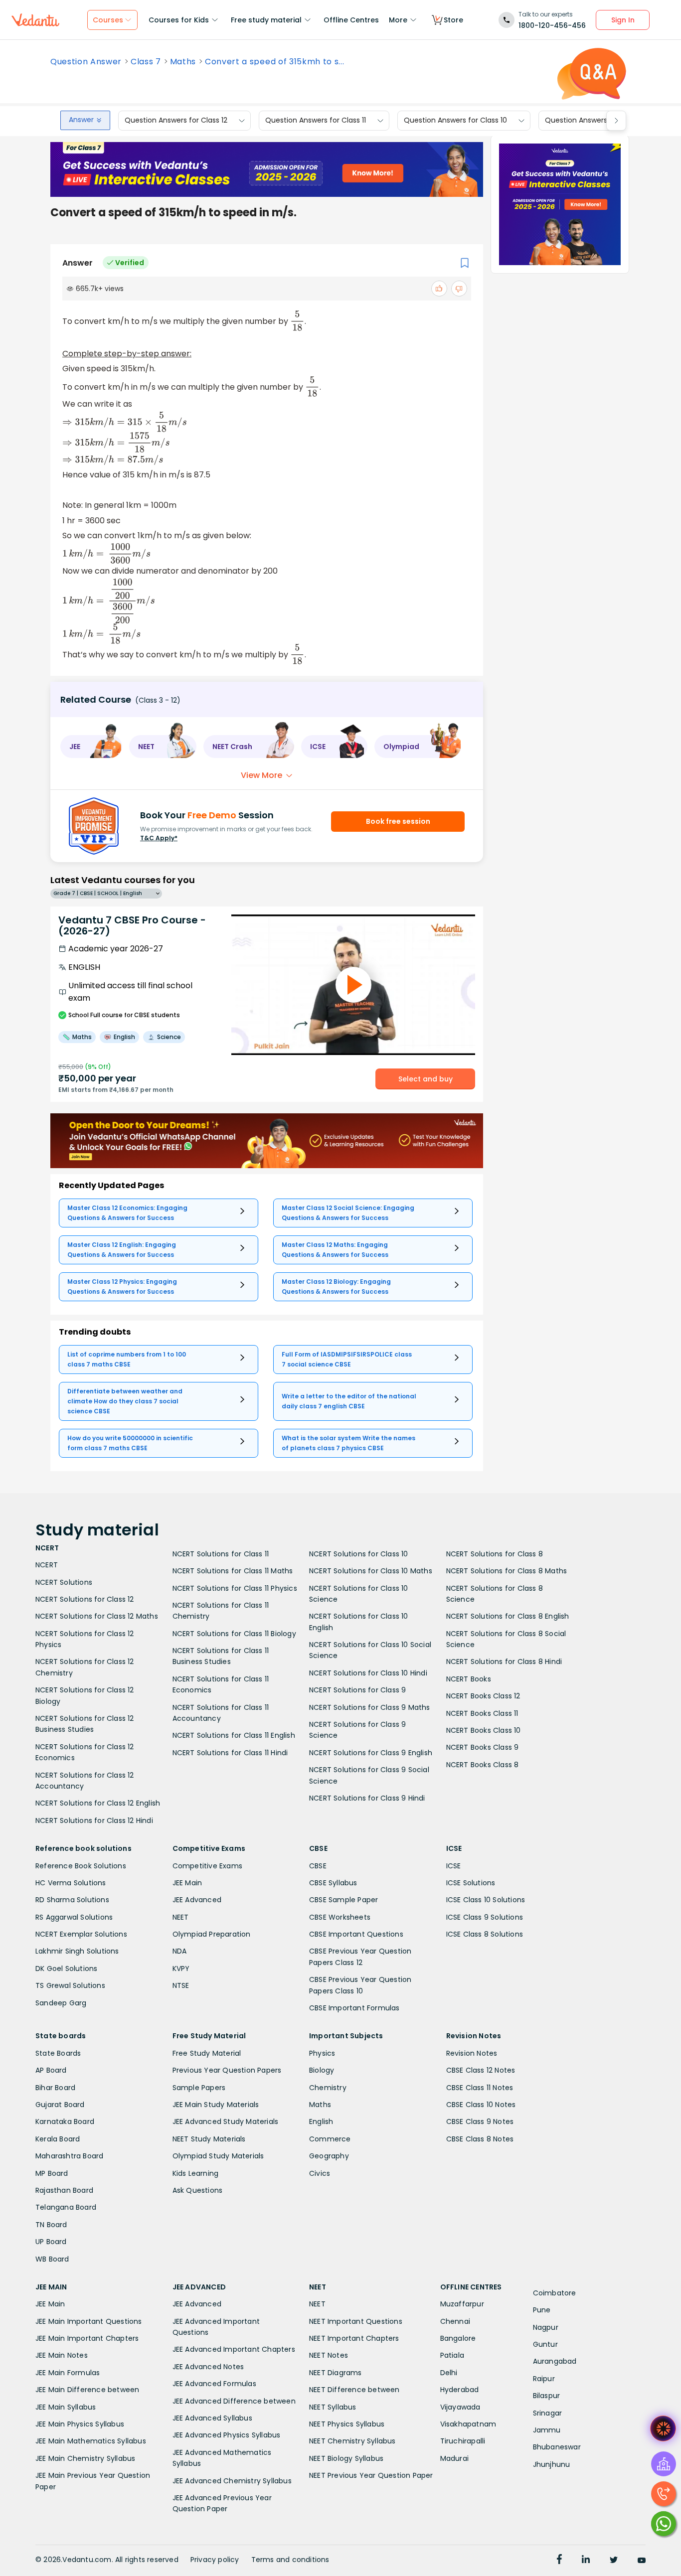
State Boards (58, 2053)
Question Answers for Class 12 (176, 121)
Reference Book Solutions (81, 1866)
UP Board (51, 2242)
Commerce (330, 2139)
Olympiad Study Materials (218, 2156)
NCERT (47, 1565)
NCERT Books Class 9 (483, 1747)
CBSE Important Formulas (354, 2008)
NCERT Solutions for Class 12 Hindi (94, 1820)
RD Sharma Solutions (72, 1900)
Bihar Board (55, 2088)
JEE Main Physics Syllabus (80, 2424)
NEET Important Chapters (354, 2338)
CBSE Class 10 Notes (481, 2105)
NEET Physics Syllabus (347, 2424)
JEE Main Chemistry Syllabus (85, 2458)
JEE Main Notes (62, 2355)
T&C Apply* (159, 838)
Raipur (544, 2379)
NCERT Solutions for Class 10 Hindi (368, 1673)
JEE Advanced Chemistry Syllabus (232, 2481)
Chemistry (328, 2088)
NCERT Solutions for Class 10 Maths (371, 1571)
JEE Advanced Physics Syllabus (227, 2435)
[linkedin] (586, 2561)
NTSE (181, 1985)
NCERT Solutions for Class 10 (359, 1554)
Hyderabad (460, 2390)
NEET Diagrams (336, 2373)
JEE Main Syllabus (66, 2407)
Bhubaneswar (557, 2447)
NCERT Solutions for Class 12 (85, 1599)
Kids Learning (196, 2173)
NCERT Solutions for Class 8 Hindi (504, 1662)
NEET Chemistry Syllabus (352, 2441)
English (321, 2121)
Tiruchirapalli (463, 2441)
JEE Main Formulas (68, 2373)
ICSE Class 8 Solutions (485, 1934)
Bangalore (458, 2338)
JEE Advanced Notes (208, 2367)
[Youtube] (642, 2561)
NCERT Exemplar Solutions (81, 1934)
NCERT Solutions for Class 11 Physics (235, 1588)
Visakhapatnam (468, 2424)
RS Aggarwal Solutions (74, 1917)
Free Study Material (207, 2053)
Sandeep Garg (61, 2003)
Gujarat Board (60, 2105)
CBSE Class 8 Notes (480, 2139)
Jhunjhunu (552, 2464)
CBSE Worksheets (340, 1917)
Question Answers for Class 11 (316, 121)
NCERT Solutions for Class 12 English (98, 1803)
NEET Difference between (354, 2390)
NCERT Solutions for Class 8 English (508, 1616)
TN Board (51, 2225)
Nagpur (546, 2327)
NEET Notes (329, 2355)
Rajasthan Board (64, 2190)
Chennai (455, 2321)
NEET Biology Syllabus (346, 2458)
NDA (180, 1951)
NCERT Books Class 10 (484, 1730)
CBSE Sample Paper (343, 1900)
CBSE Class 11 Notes (480, 2088)
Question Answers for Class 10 (455, 121)
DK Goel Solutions (66, 1969)
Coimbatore (555, 2293)
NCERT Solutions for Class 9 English (371, 1753)
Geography (329, 2156)
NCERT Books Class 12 (483, 1696)
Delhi (449, 2373)
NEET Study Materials (209, 2139)
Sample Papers (199, 2088)
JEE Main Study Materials (216, 2105)
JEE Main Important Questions (89, 2321)
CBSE (318, 1866)
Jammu (547, 2430)
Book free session (398, 821)
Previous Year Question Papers (227, 2070)
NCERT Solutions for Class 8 (495, 1554)
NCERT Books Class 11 (482, 1713)
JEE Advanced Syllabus (212, 2418)
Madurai (454, 2458)
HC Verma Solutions (71, 1883)
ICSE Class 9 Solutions (485, 1917)
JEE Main (187, 1883)
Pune (542, 2310)
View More (261, 775)
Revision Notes (472, 2053)
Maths (183, 62)
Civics (320, 2173)
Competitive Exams (207, 1866)
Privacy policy (215, 2560)
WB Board (52, 2259)
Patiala (452, 2355)
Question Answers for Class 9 (596, 121)
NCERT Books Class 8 (483, 1765)
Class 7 (146, 62)
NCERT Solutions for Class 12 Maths (97, 1616)
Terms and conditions (290, 2560)
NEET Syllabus (333, 2407)
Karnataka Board (65, 2121)
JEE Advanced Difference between (234, 2401)
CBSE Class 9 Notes (480, 2121)
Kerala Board (58, 2139)
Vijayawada (460, 2407)
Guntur (545, 2344)
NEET (181, 1917)
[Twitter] (614, 2561)
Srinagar (548, 2413)
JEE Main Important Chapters (87, 2338)
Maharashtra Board (69, 2156)
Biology (322, 2070)
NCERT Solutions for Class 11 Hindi (230, 1753)
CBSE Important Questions (356, 1934)
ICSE (454, 1866)
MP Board (52, 2173)
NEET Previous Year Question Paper (371, 2475)
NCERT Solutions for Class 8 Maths (507, 1571)
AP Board (51, 2070)
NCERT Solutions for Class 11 (221, 1554)
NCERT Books (469, 1679)
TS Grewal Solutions (70, 1985)
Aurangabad (555, 2361)
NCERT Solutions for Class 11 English (234, 1735)
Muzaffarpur (462, 2304)
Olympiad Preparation (212, 1934)
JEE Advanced (197, 1900)
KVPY (181, 1969)
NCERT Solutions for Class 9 (357, 1690)
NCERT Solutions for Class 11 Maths (233, 1571)
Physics (322, 2053)
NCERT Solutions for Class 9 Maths (370, 1707)
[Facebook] (559, 2561)
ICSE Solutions (471, 1883)
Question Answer (86, 62)
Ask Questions (198, 2190)
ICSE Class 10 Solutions (486, 1900)
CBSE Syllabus (333, 1883)
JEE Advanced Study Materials (226, 2121)
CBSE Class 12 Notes (481, 2070)
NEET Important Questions (356, 2321)
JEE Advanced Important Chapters (234, 2349)
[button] (91, 747)
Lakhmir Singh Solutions (77, 1951)
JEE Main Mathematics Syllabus (91, 2441)
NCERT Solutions (64, 1582)
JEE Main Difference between (87, 2390)
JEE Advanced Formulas (214, 2384)
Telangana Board (66, 2207)
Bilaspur (547, 2396)
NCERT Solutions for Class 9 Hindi (367, 1798)
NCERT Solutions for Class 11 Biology (234, 1634)
